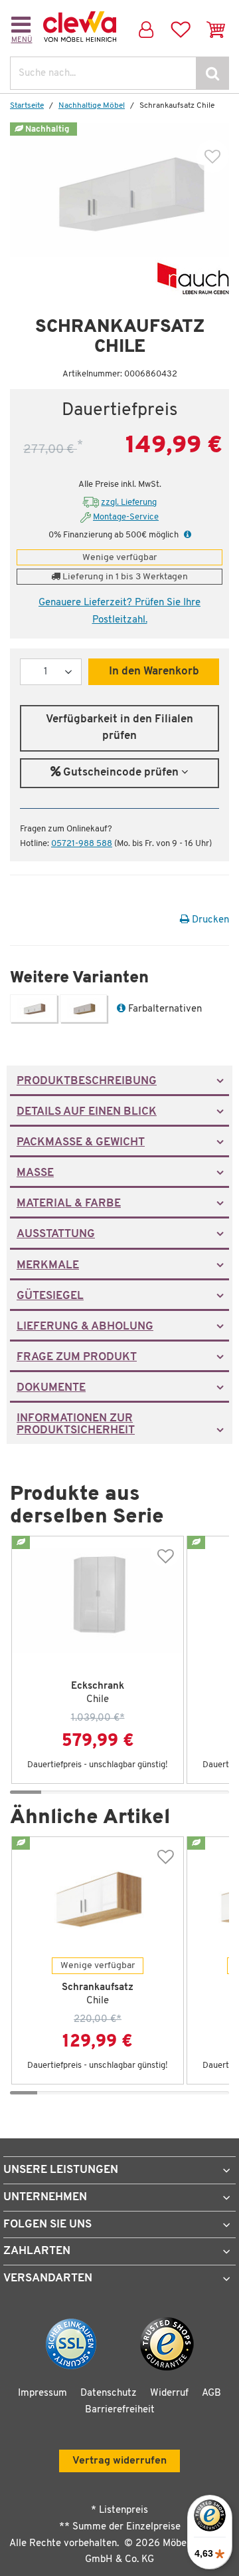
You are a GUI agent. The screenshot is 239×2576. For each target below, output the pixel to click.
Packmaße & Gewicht (81, 1143)
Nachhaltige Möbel (92, 106)
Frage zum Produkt (77, 1358)
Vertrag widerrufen (119, 2461)
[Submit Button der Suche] (212, 73)
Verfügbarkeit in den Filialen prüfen (119, 728)
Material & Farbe (69, 1204)
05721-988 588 (82, 844)
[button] (186, 535)
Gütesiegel (50, 1296)
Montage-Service (126, 517)
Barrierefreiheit (120, 2410)
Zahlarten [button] (37, 2251)
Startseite (27, 106)
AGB (211, 2393)
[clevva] (80, 27)
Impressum (42, 2393)
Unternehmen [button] (45, 2197)
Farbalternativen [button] (164, 1009)
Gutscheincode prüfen (121, 773)
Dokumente (51, 1388)
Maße (35, 1173)
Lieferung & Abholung (85, 1327)
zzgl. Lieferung (129, 502)
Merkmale (48, 1266)
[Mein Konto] (144, 27)
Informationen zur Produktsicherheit (76, 1425)
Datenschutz (109, 2393)
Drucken (209, 920)
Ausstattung (56, 1234)
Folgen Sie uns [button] (47, 2224)
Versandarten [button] (48, 2278)
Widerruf (169, 2393)
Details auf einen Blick (87, 1112)
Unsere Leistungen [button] (61, 2170)
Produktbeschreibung (87, 1081)
